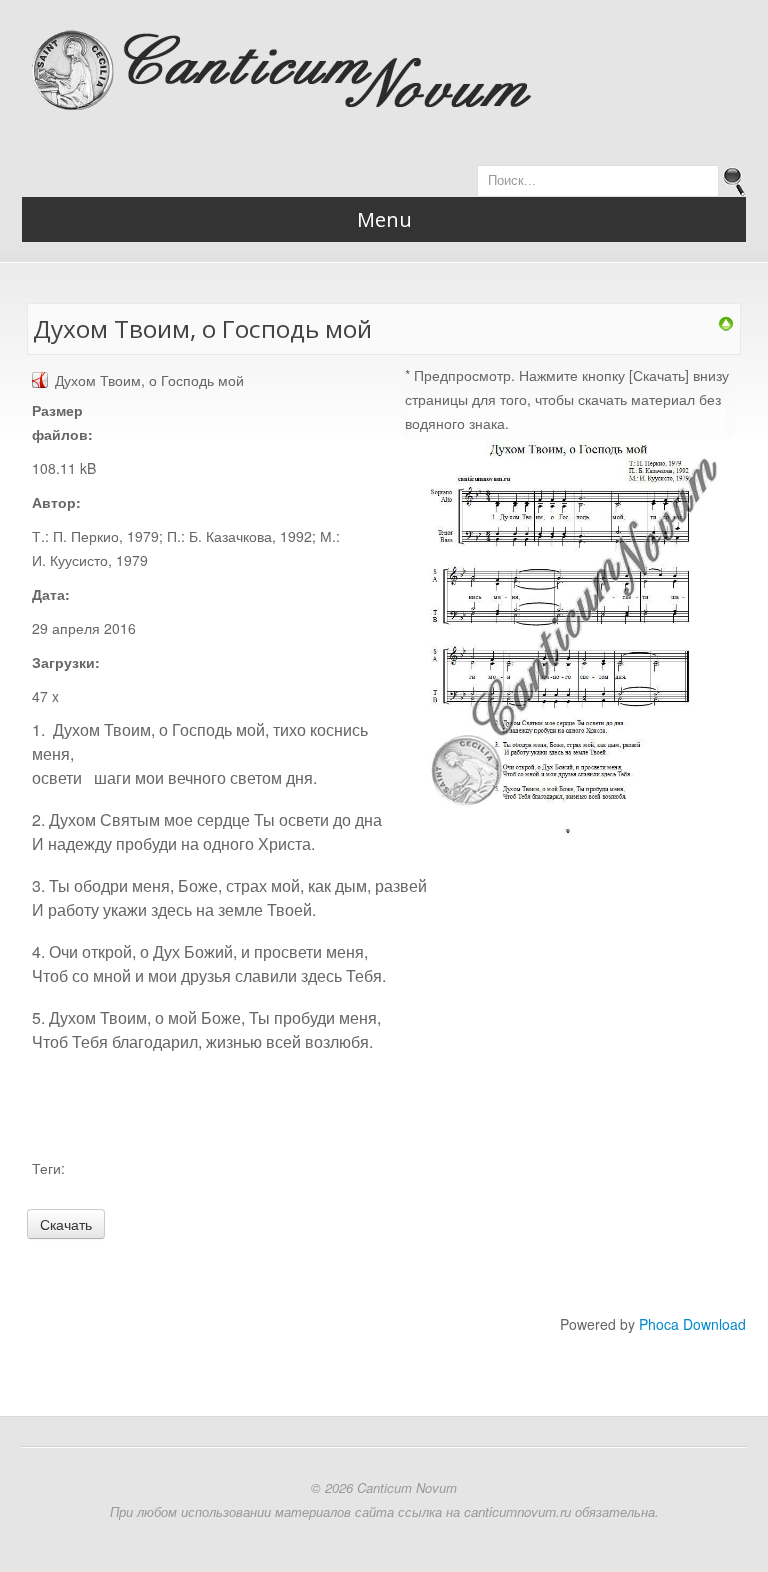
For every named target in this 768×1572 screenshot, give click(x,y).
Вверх (30, 23)
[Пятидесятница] (726, 322)
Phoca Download (692, 1324)
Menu (384, 219)
